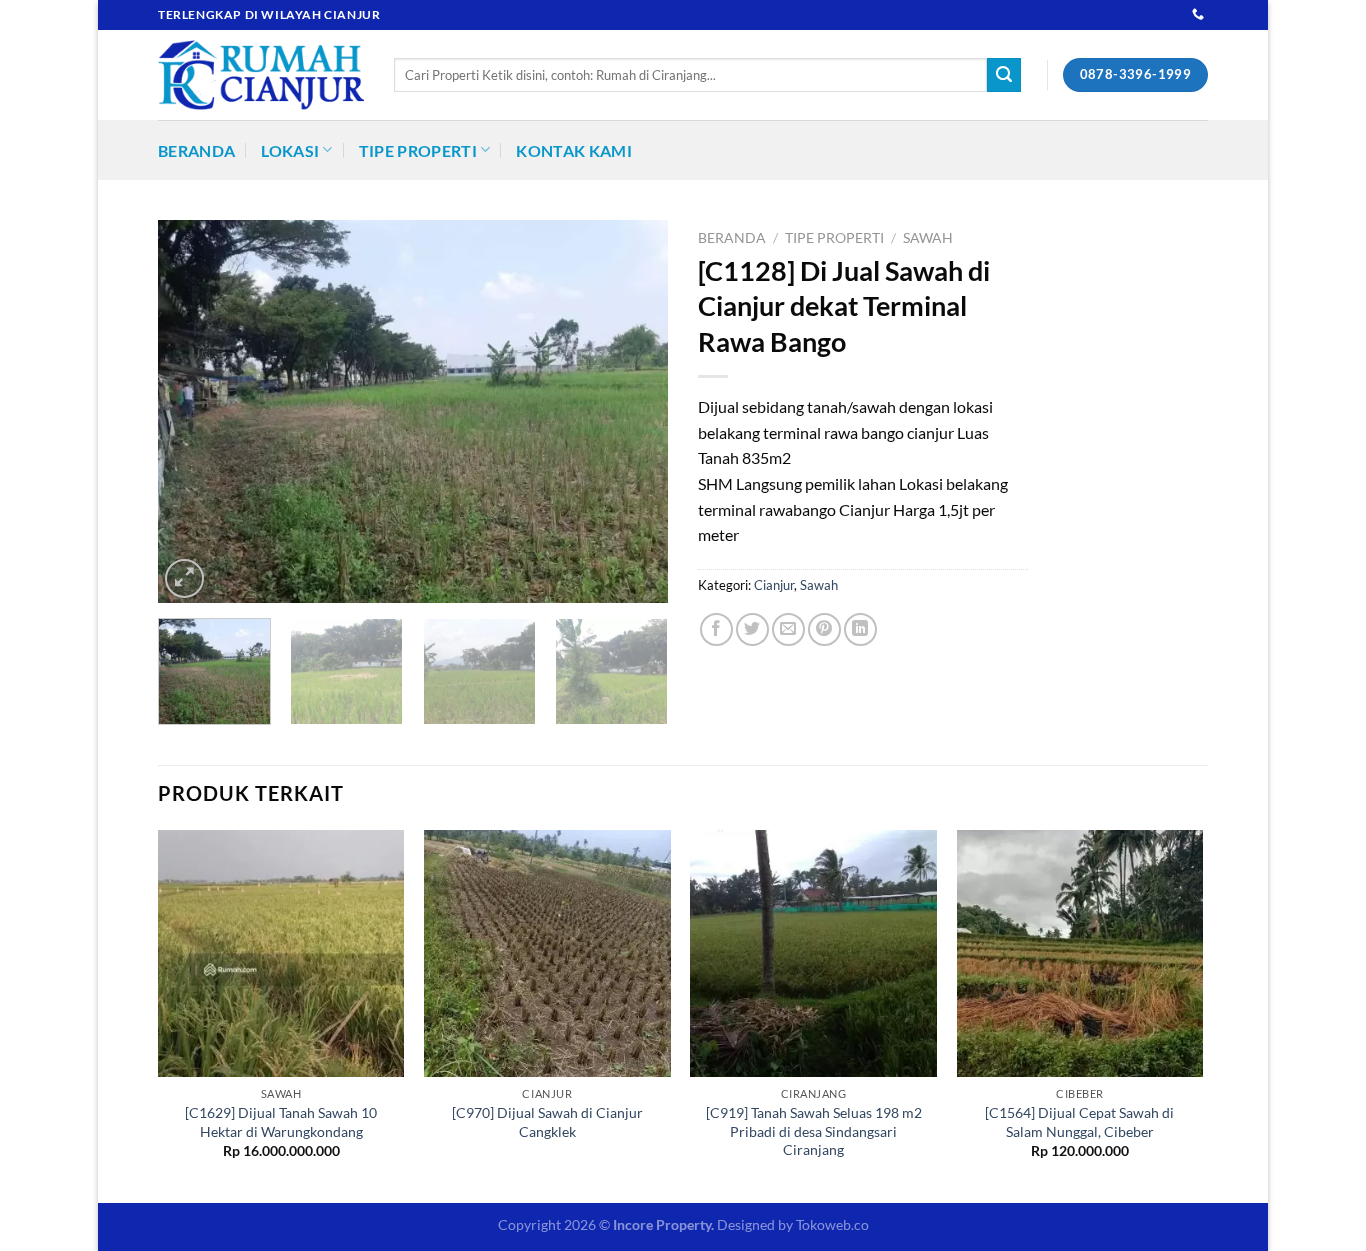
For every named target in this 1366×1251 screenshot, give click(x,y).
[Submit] (1004, 75)
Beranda (196, 150)
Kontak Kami (574, 150)
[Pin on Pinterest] (824, 629)
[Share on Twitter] (752, 629)
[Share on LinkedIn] (860, 629)
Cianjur (774, 585)
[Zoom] (184, 578)
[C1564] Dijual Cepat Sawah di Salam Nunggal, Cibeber (1079, 1122)
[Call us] (1198, 15)
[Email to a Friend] (788, 629)
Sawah (928, 238)
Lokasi (290, 150)
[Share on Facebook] (716, 629)
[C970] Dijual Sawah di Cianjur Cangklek (547, 1122)
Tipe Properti (418, 150)
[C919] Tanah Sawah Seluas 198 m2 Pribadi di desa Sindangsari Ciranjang (814, 1131)
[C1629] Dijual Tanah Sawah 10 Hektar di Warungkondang (281, 1122)
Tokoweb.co (832, 1224)
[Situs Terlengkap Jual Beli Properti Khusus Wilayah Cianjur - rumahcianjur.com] (261, 75)
